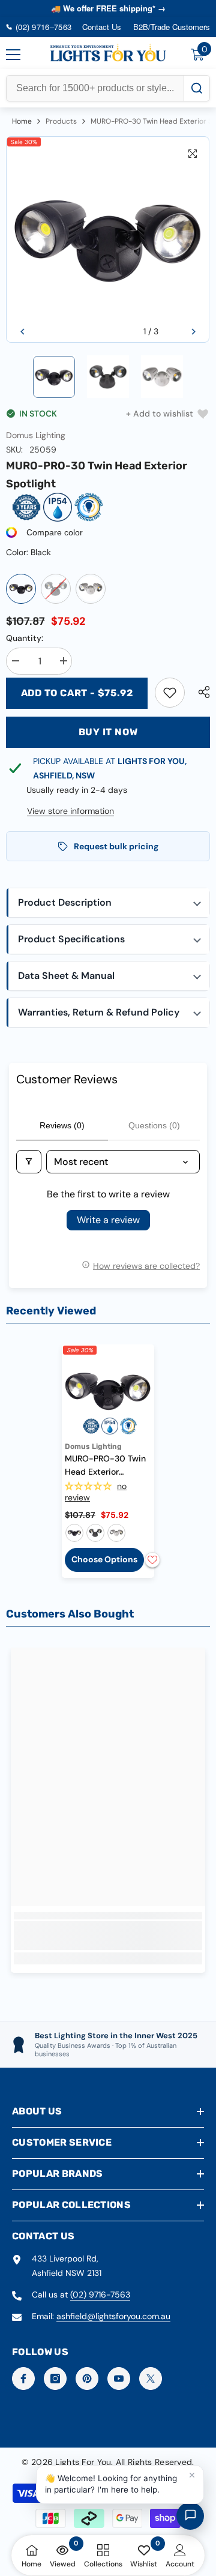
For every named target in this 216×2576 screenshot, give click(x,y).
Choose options (104, 1559)
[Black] (21, 589)
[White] (91, 589)
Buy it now (108, 732)
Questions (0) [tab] (154, 1125)
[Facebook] (23, 2379)
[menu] (13, 55)
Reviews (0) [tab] (62, 1125)
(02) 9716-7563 (100, 2295)
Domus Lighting (36, 435)
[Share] (201, 692)
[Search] (196, 88)
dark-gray (95, 1533)
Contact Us (102, 27)
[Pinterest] (87, 2379)
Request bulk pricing (116, 846)
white (116, 1533)
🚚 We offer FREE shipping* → (108, 8)
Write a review (108, 1220)
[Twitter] (151, 2379)
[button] (22, 332)
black (74, 1533)
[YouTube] (119, 2379)
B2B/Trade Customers (172, 27)
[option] (108, 240)
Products (61, 121)
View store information (70, 811)
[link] (170, 693)
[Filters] (29, 1162)
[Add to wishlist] (152, 1560)
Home (22, 121)
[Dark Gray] (56, 589)
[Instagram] (55, 2379)
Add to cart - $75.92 (77, 693)
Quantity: (25, 638)
